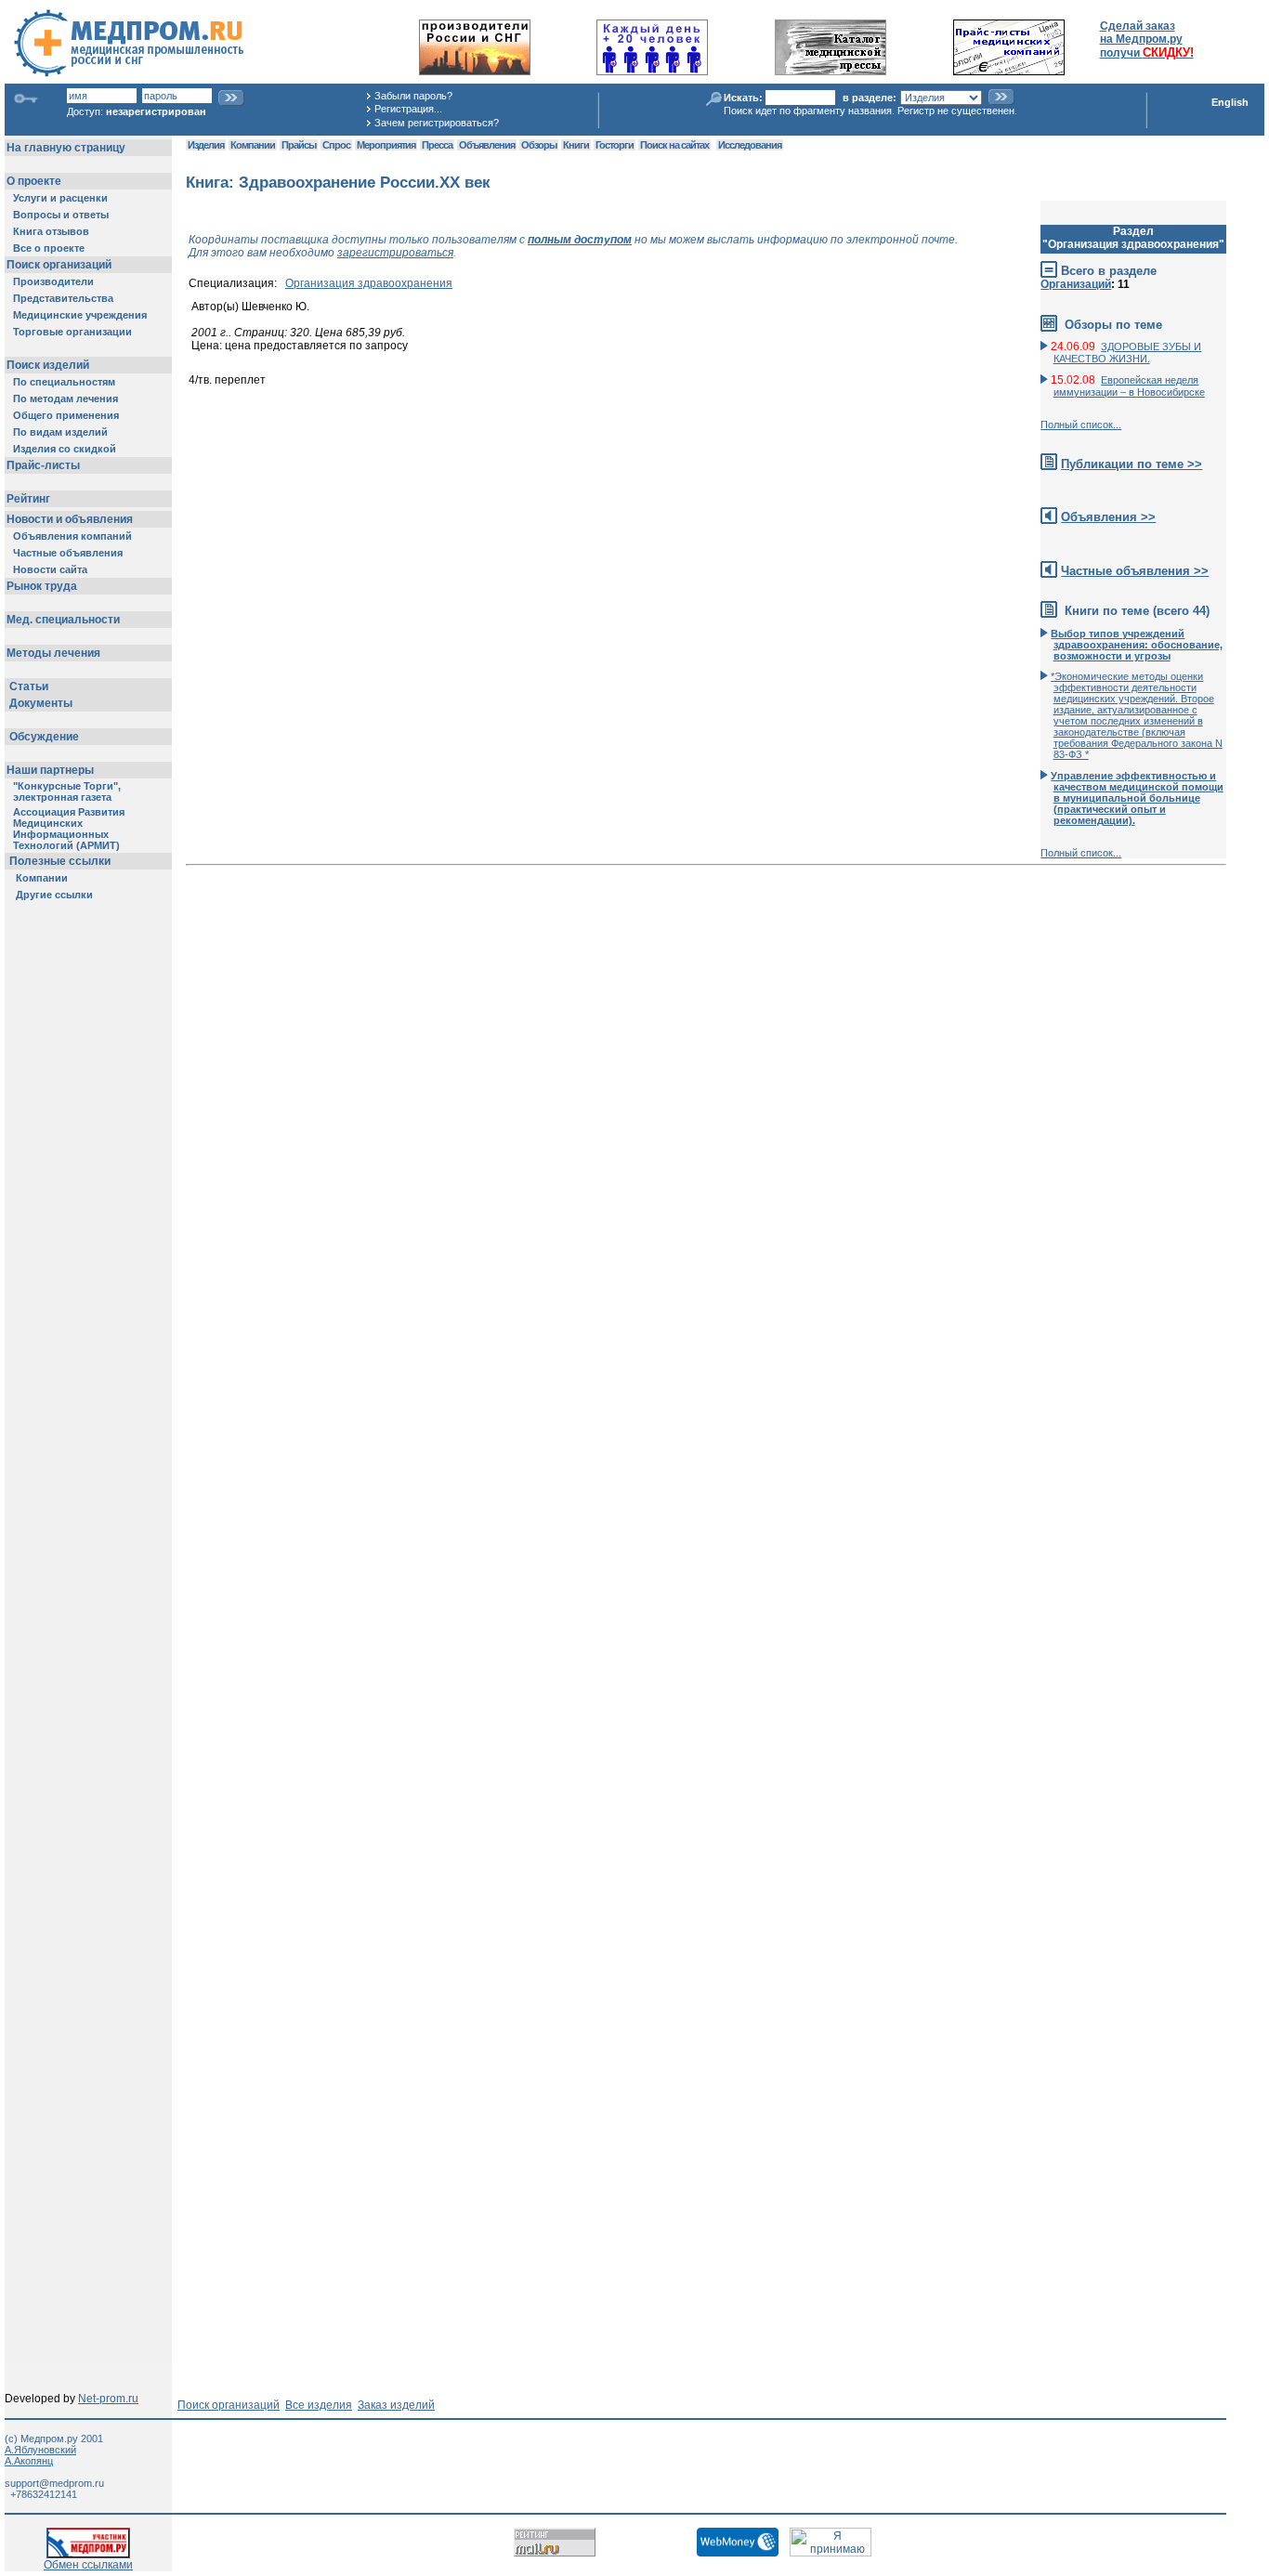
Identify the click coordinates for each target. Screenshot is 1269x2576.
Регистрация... (408, 109)
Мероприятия (386, 145)
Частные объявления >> (1135, 571)
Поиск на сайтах (674, 145)
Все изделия (319, 2405)
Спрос (336, 145)
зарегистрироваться (395, 253)
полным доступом (580, 240)
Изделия (206, 145)
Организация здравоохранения (369, 283)
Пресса (437, 145)
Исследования (750, 145)
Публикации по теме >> (1132, 464)
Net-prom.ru (108, 2399)
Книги (576, 145)
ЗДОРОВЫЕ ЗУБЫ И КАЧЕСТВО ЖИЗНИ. (1128, 353)
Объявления (487, 145)
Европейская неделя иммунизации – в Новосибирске (1129, 386)
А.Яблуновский (40, 2450)
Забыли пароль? (413, 96)
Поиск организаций (229, 2405)
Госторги (615, 145)
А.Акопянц (29, 2461)
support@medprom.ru (54, 2483)
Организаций (1076, 284)
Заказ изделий (396, 2405)
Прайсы (299, 145)
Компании (253, 145)
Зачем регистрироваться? (437, 123)
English (1230, 102)
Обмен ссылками (88, 2565)
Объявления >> (1108, 517)
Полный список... (1081, 425)
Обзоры (539, 145)
